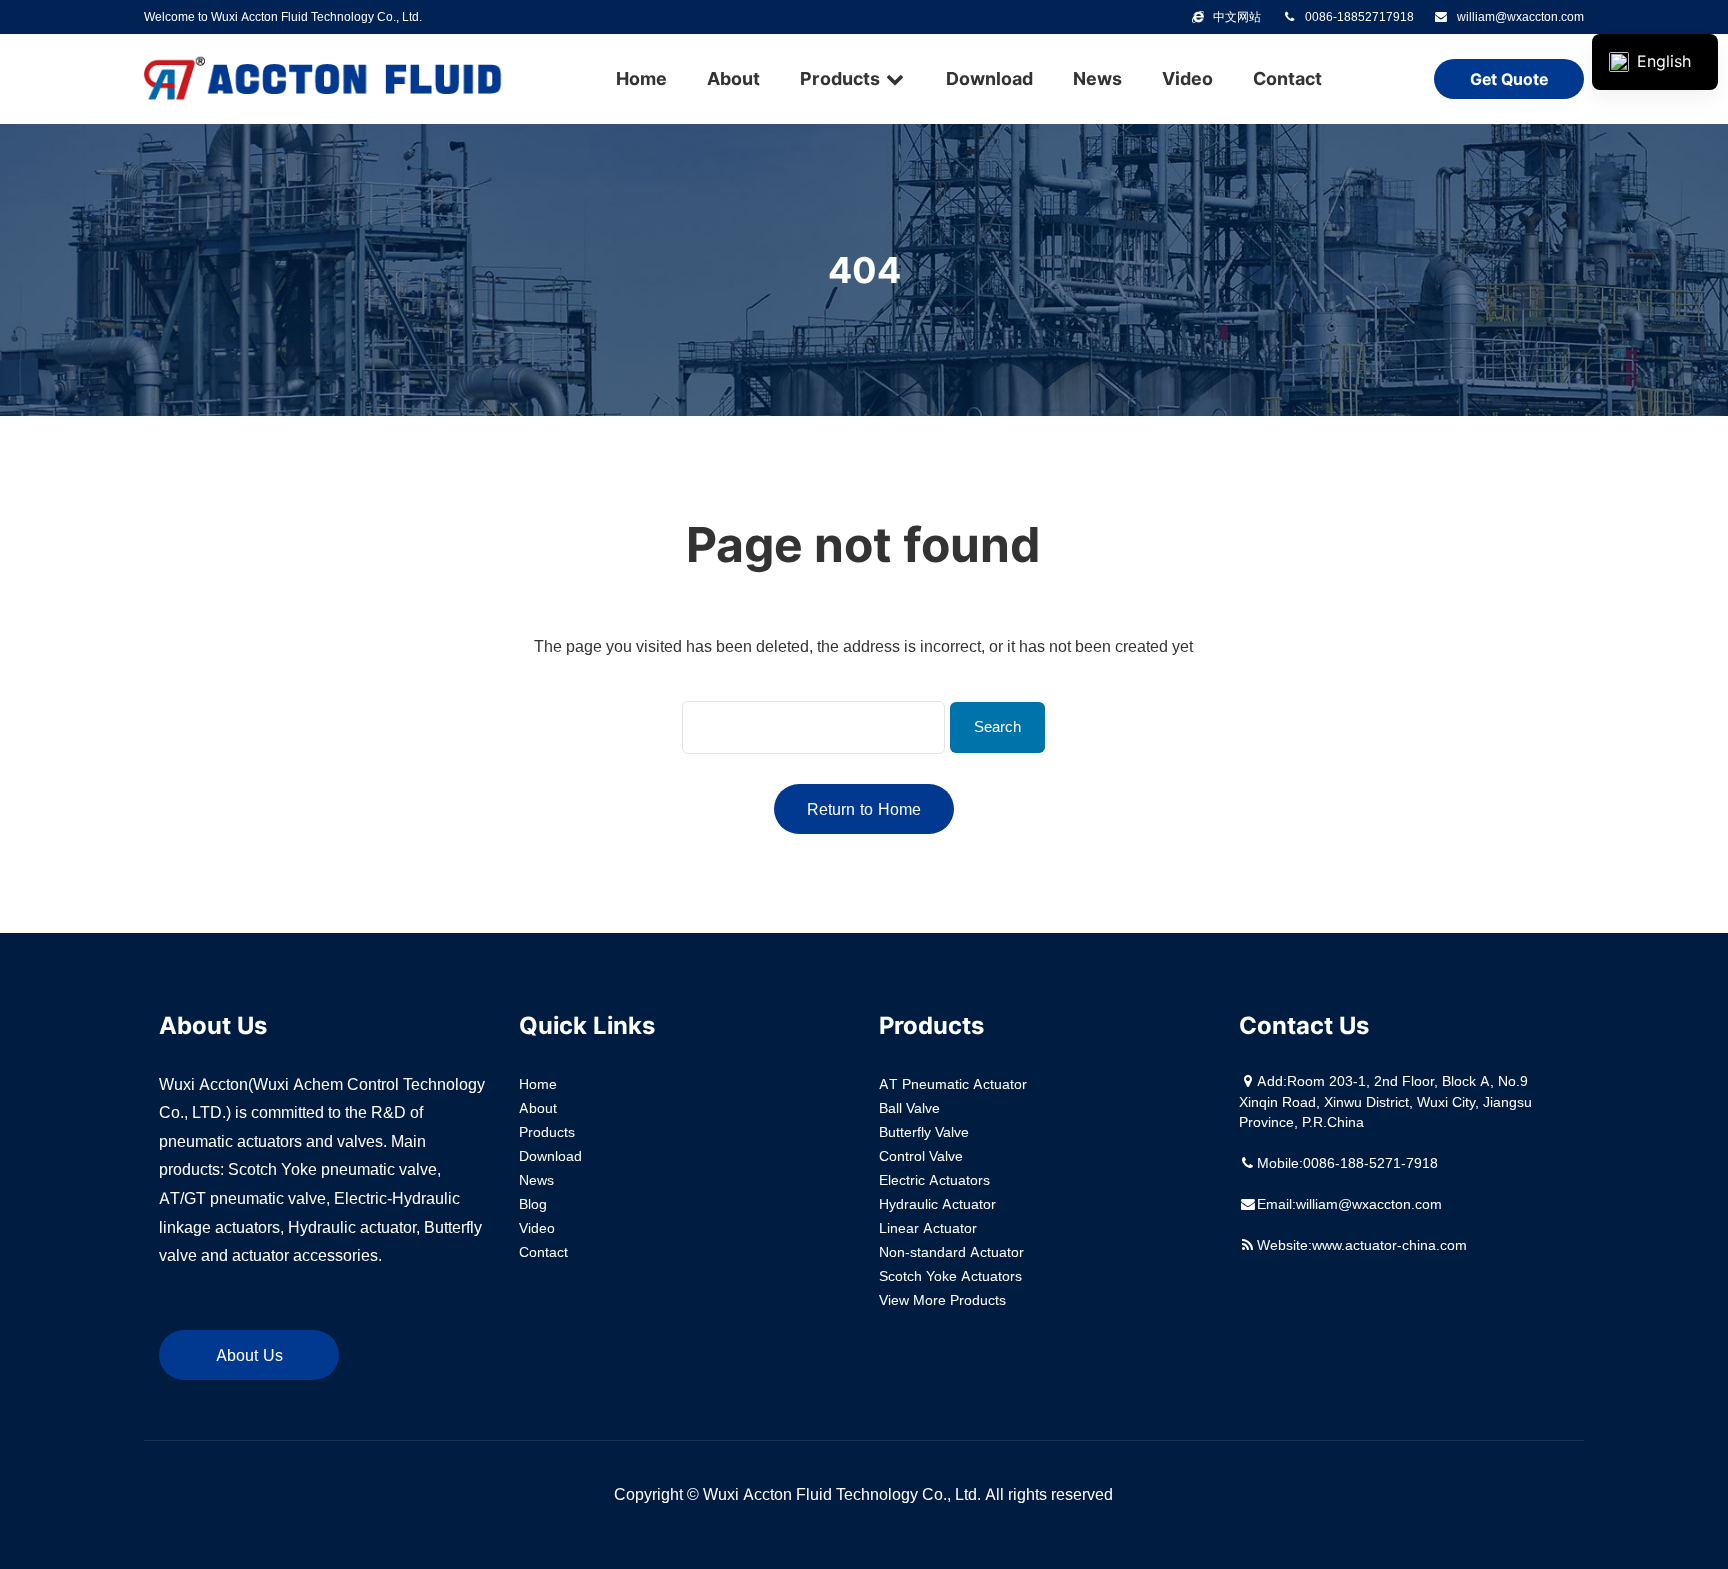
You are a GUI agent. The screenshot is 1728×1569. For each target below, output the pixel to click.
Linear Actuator (928, 1228)
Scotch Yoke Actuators (950, 1276)
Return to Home (864, 809)
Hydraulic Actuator (937, 1204)
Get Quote (1509, 79)
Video (1187, 78)
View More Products (942, 1300)
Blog (533, 1204)
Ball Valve (909, 1108)
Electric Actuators (934, 1180)
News (1097, 78)
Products (842, 78)
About (733, 78)
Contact (1287, 78)
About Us (249, 1355)
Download (989, 78)
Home (641, 78)
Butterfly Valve (924, 1132)
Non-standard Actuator (951, 1252)
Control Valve (921, 1156)
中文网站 (1237, 16)
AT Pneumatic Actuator (953, 1084)
